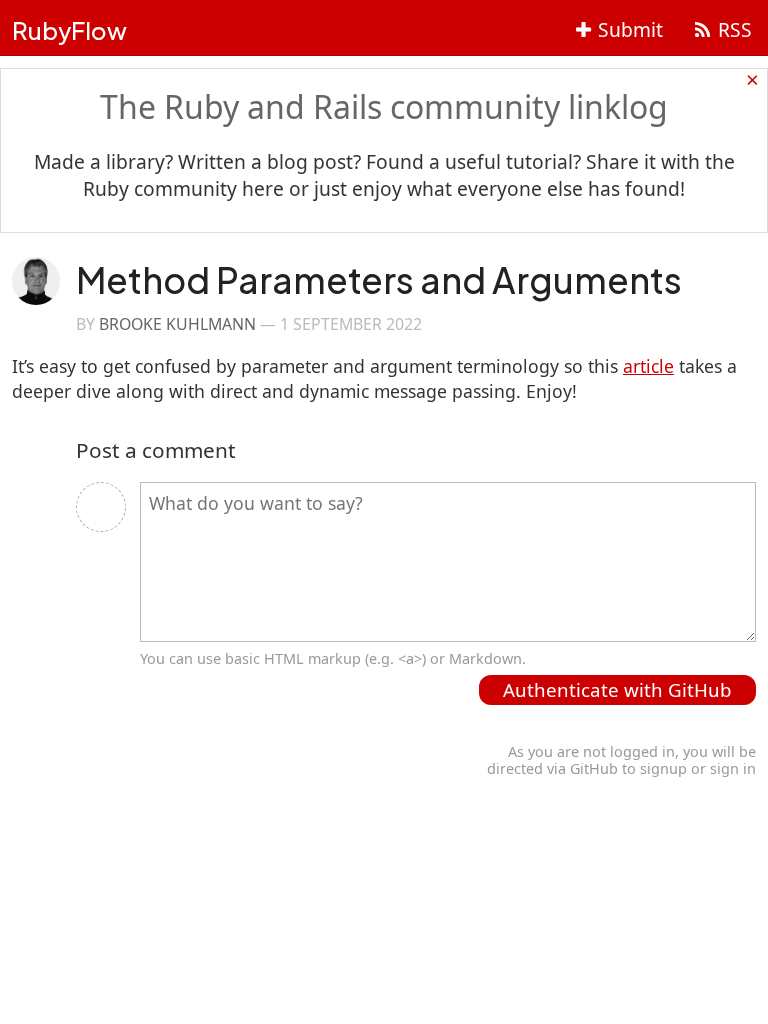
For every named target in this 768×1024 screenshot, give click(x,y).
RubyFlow (69, 30)
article (648, 366)
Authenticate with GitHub (617, 689)
